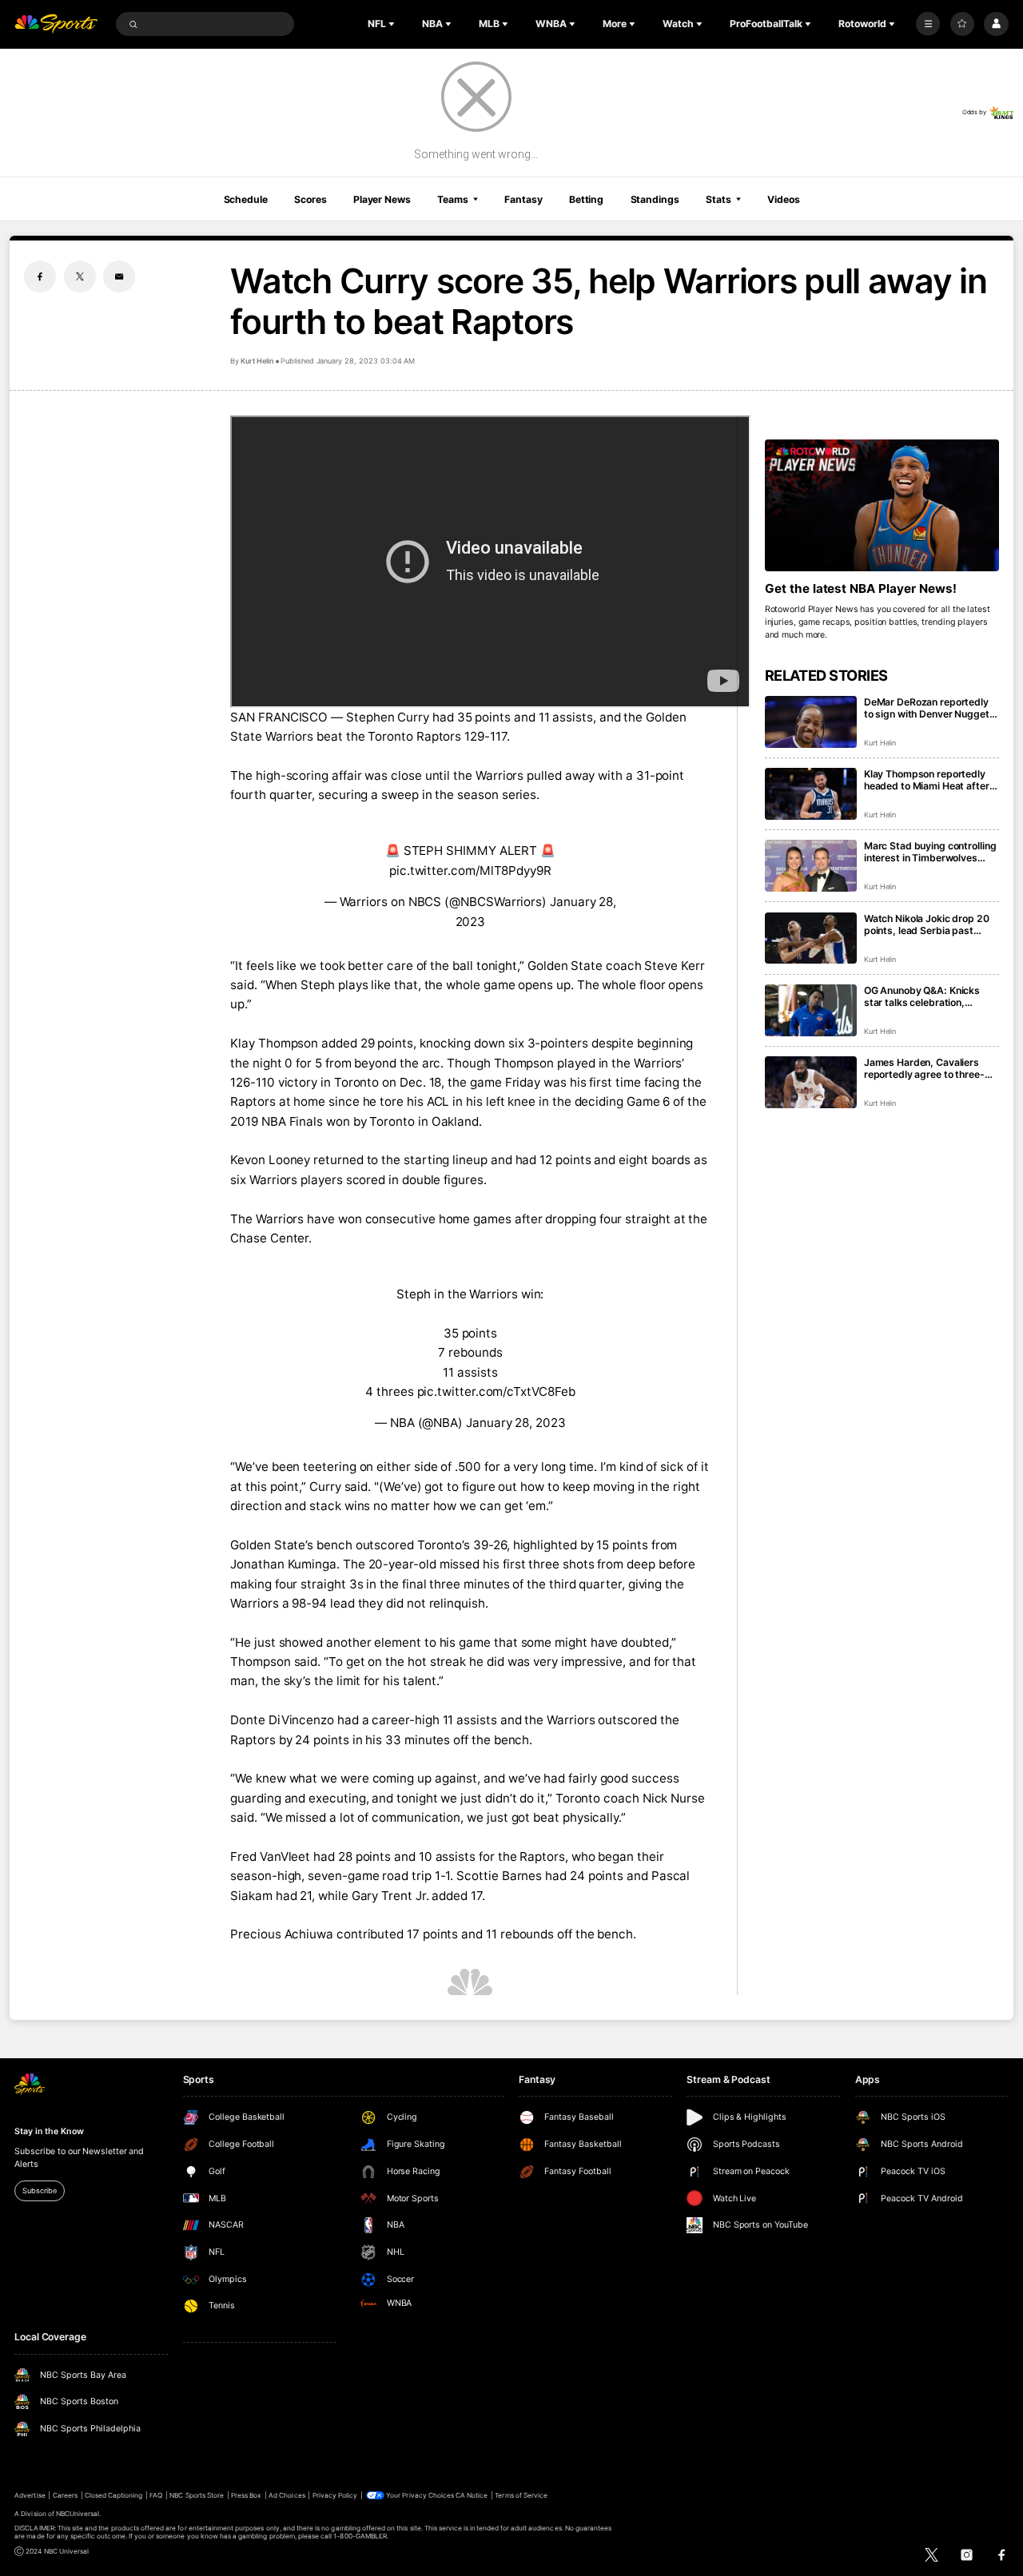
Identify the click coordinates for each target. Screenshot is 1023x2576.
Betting (586, 199)
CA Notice (472, 2495)
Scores (310, 199)
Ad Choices (287, 2495)
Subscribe (39, 2190)
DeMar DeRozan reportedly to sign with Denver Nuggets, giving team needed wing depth (931, 708)
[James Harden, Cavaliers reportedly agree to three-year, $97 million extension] (811, 1082)
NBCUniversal (78, 2514)
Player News (382, 199)
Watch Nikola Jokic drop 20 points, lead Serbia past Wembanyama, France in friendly (927, 924)
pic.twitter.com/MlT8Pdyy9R (470, 871)
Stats (718, 199)
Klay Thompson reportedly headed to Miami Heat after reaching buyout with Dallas (927, 780)
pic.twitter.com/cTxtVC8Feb (496, 1391)
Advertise (30, 2495)
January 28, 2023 (516, 1423)
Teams (452, 199)
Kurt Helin (257, 361)
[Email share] (119, 276)
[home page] (56, 24)
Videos (783, 199)
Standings (655, 199)
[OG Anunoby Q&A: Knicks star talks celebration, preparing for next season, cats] (811, 1010)
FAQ (156, 2495)
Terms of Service (521, 2495)
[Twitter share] (80, 276)
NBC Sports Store (197, 2495)
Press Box (246, 2495)
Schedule (246, 199)
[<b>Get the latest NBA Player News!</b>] (882, 505)
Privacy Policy (335, 2495)
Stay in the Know (49, 2131)
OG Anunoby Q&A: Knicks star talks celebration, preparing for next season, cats (925, 996)
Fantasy (523, 199)
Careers (65, 2495)
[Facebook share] (40, 276)
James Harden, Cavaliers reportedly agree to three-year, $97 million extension (925, 1068)
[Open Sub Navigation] (393, 24)
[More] (928, 24)
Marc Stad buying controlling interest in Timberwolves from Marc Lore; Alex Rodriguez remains (930, 852)
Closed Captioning (114, 2495)
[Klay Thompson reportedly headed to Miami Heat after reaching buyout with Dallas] (811, 794)
